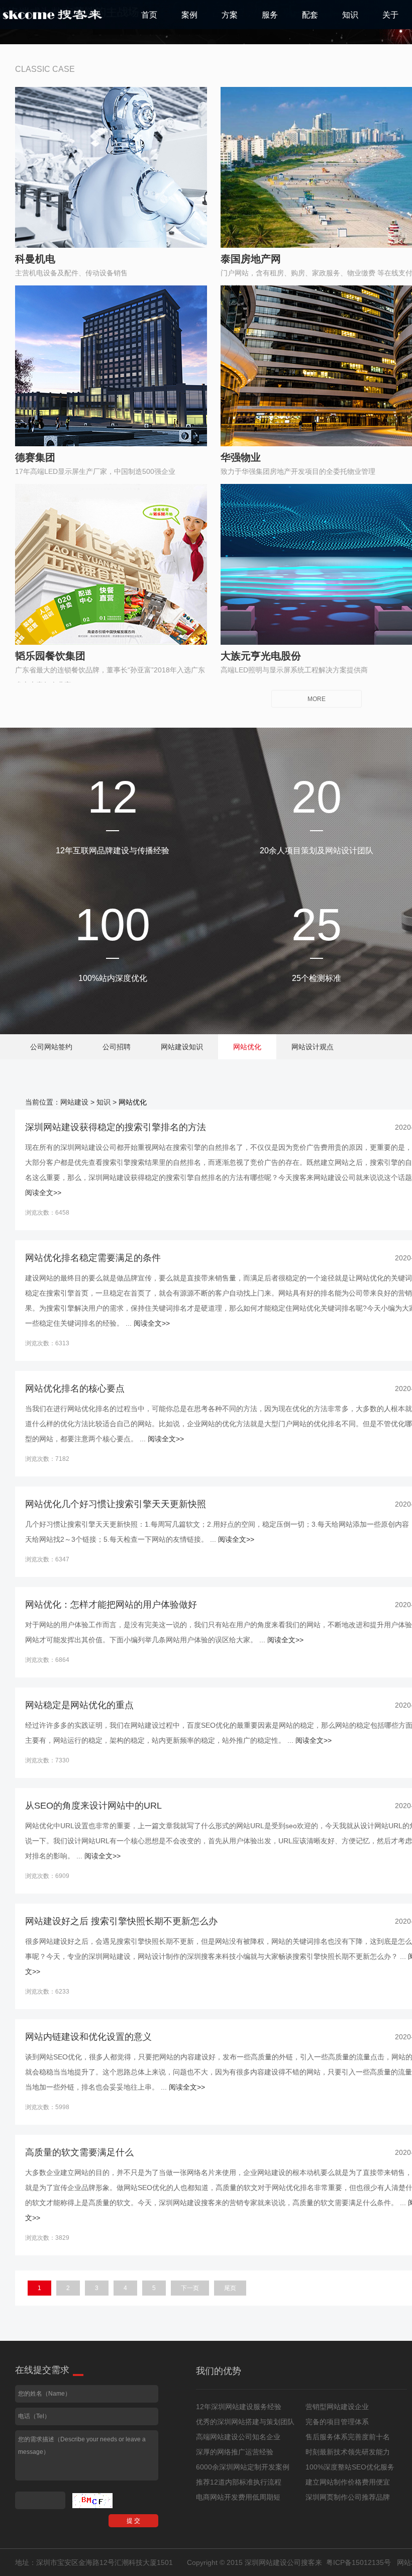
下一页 (190, 2288)
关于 (390, 15)
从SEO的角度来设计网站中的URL (93, 1806)
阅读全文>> (43, 1193)
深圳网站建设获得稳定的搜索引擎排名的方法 (116, 1127)
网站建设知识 (182, 1047)
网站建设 (74, 1102)
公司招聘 (117, 1047)
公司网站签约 (51, 1047)
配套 (310, 15)
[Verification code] (92, 2501)
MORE (317, 699)
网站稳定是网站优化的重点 (79, 1705)
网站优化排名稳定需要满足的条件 (93, 1258)
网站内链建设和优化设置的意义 (88, 2037)
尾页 (230, 2288)
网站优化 (247, 1047)
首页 (149, 15)
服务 (270, 15)
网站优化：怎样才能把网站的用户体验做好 (111, 1605)
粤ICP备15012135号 (358, 2562)
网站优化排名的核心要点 (75, 1389)
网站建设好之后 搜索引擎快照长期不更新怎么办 (121, 1921)
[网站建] (53, 15)
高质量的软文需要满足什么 (79, 2152)
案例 (189, 15)
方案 (230, 15)
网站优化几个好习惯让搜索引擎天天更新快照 (116, 1504)
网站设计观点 (313, 1047)
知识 (350, 15)
